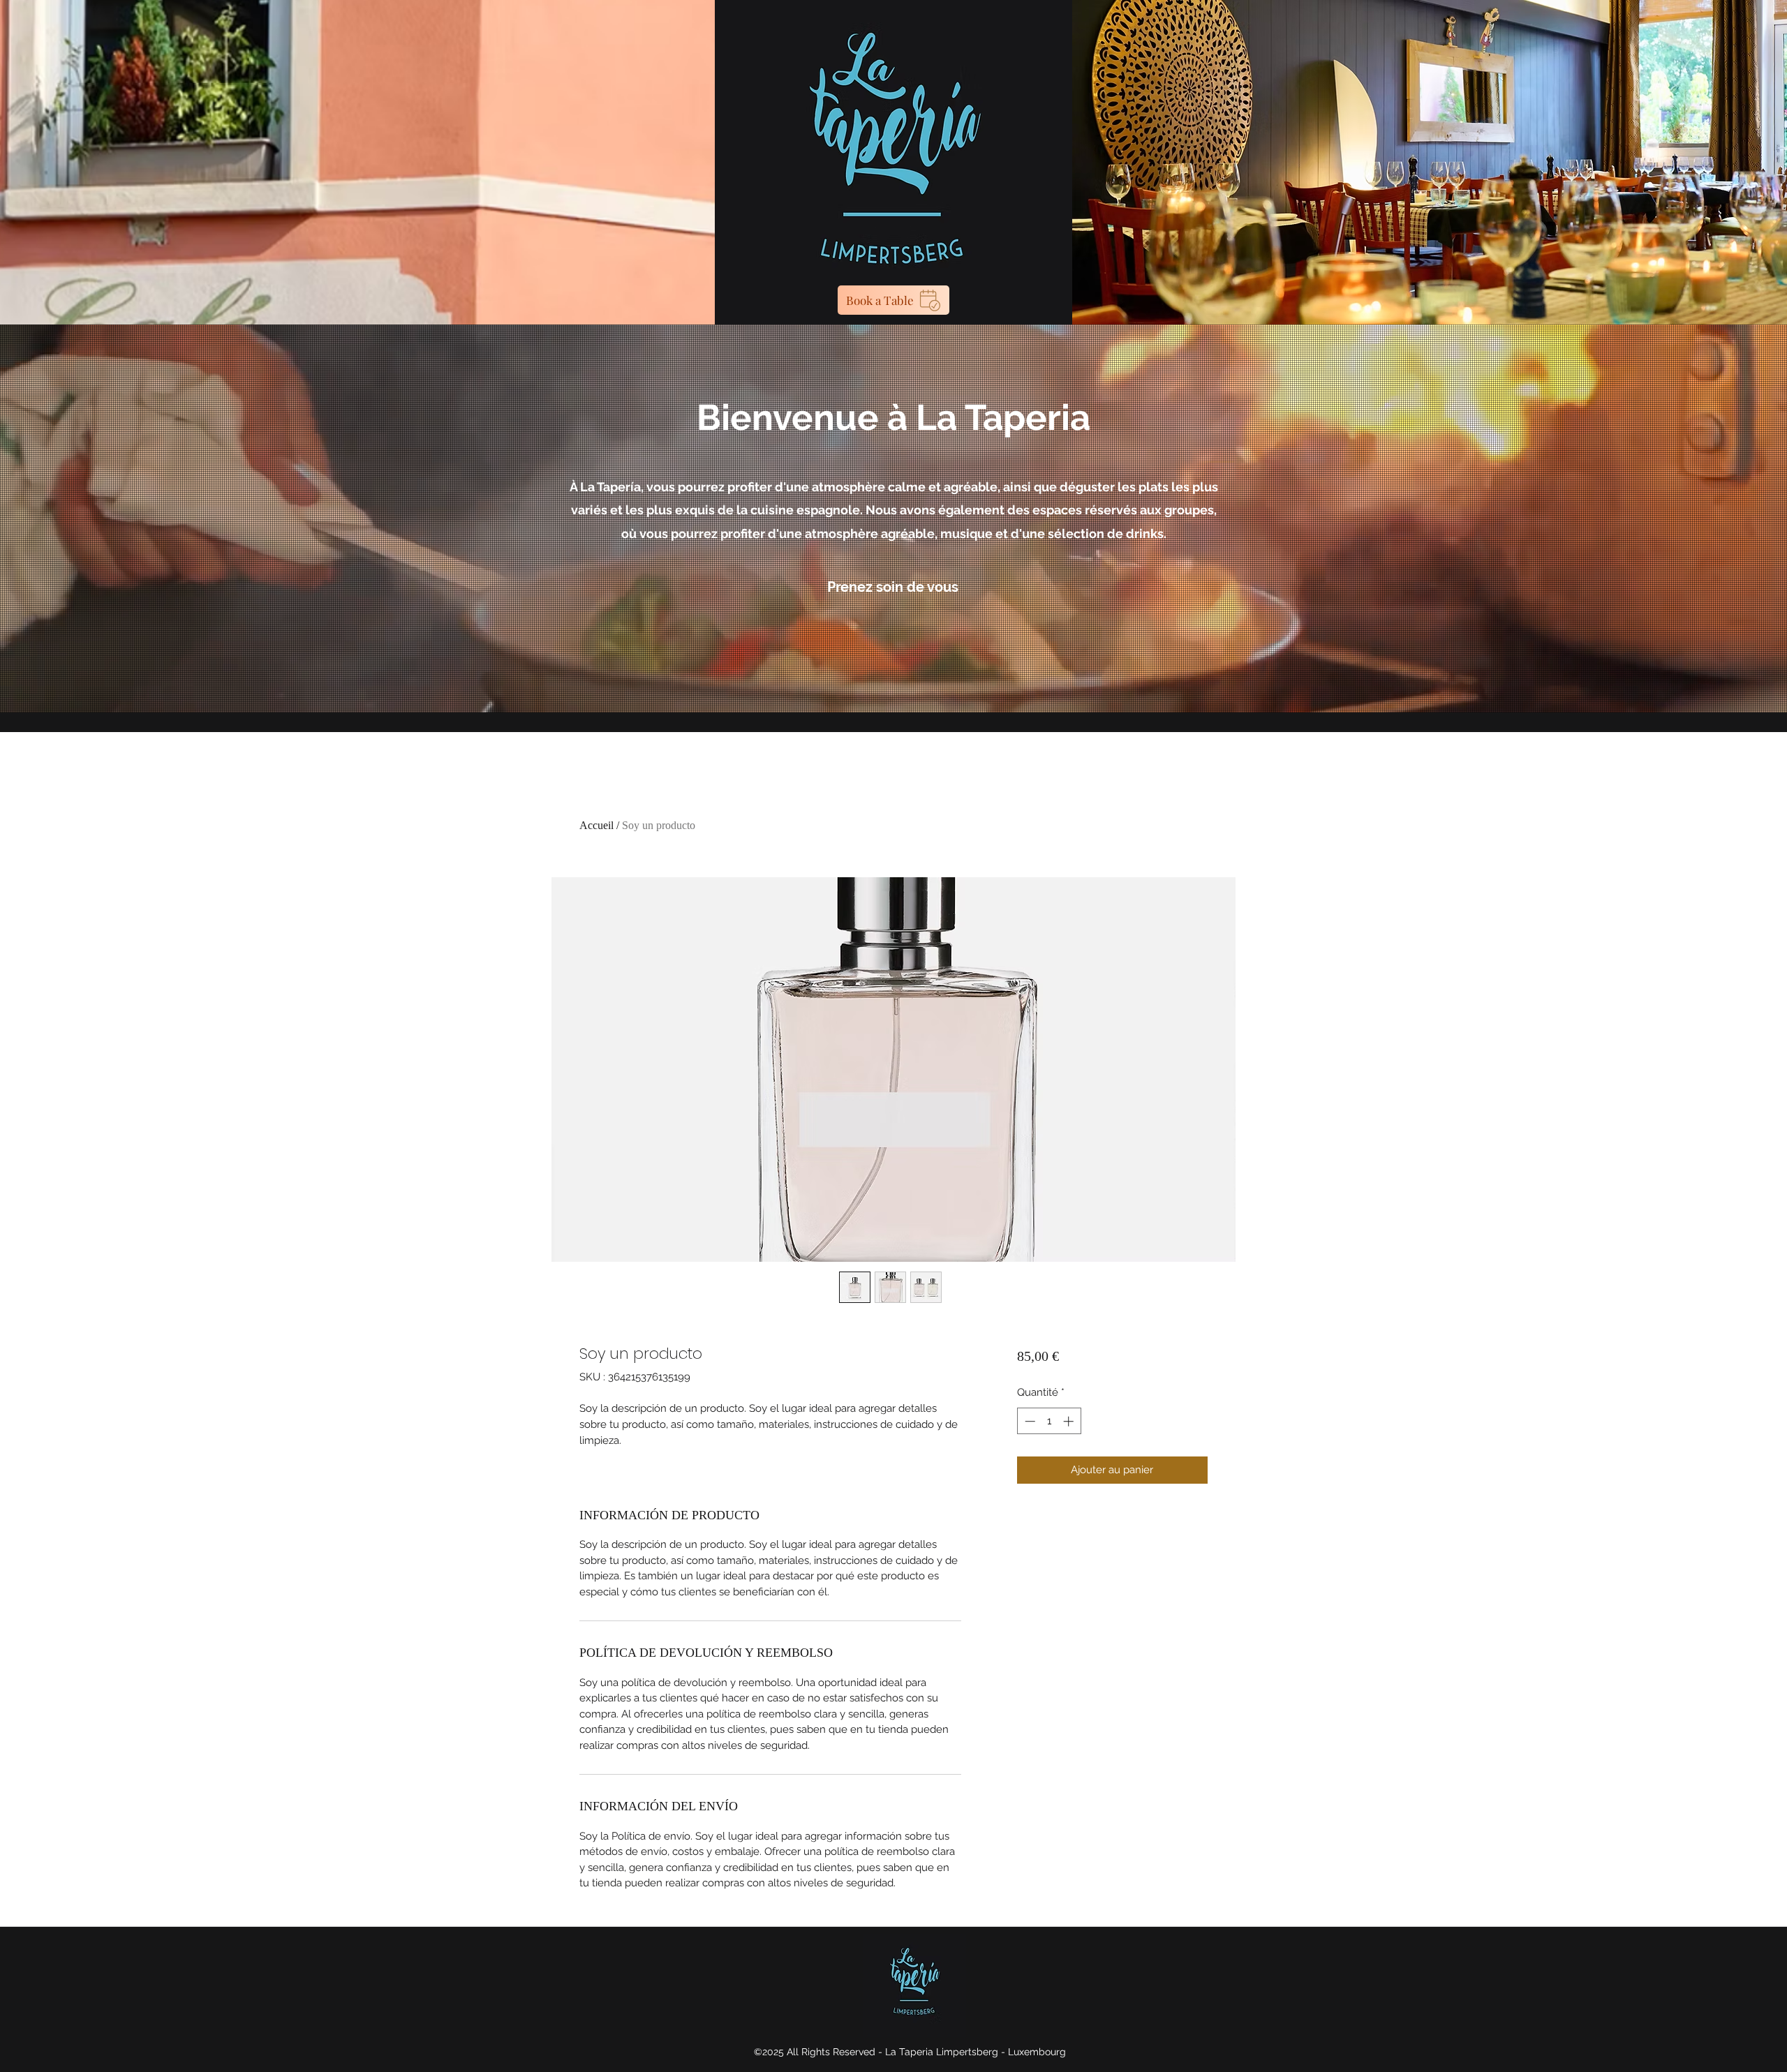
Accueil (596, 825)
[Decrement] (1029, 1421)
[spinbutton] (1049, 1421)
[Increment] (1070, 1421)
